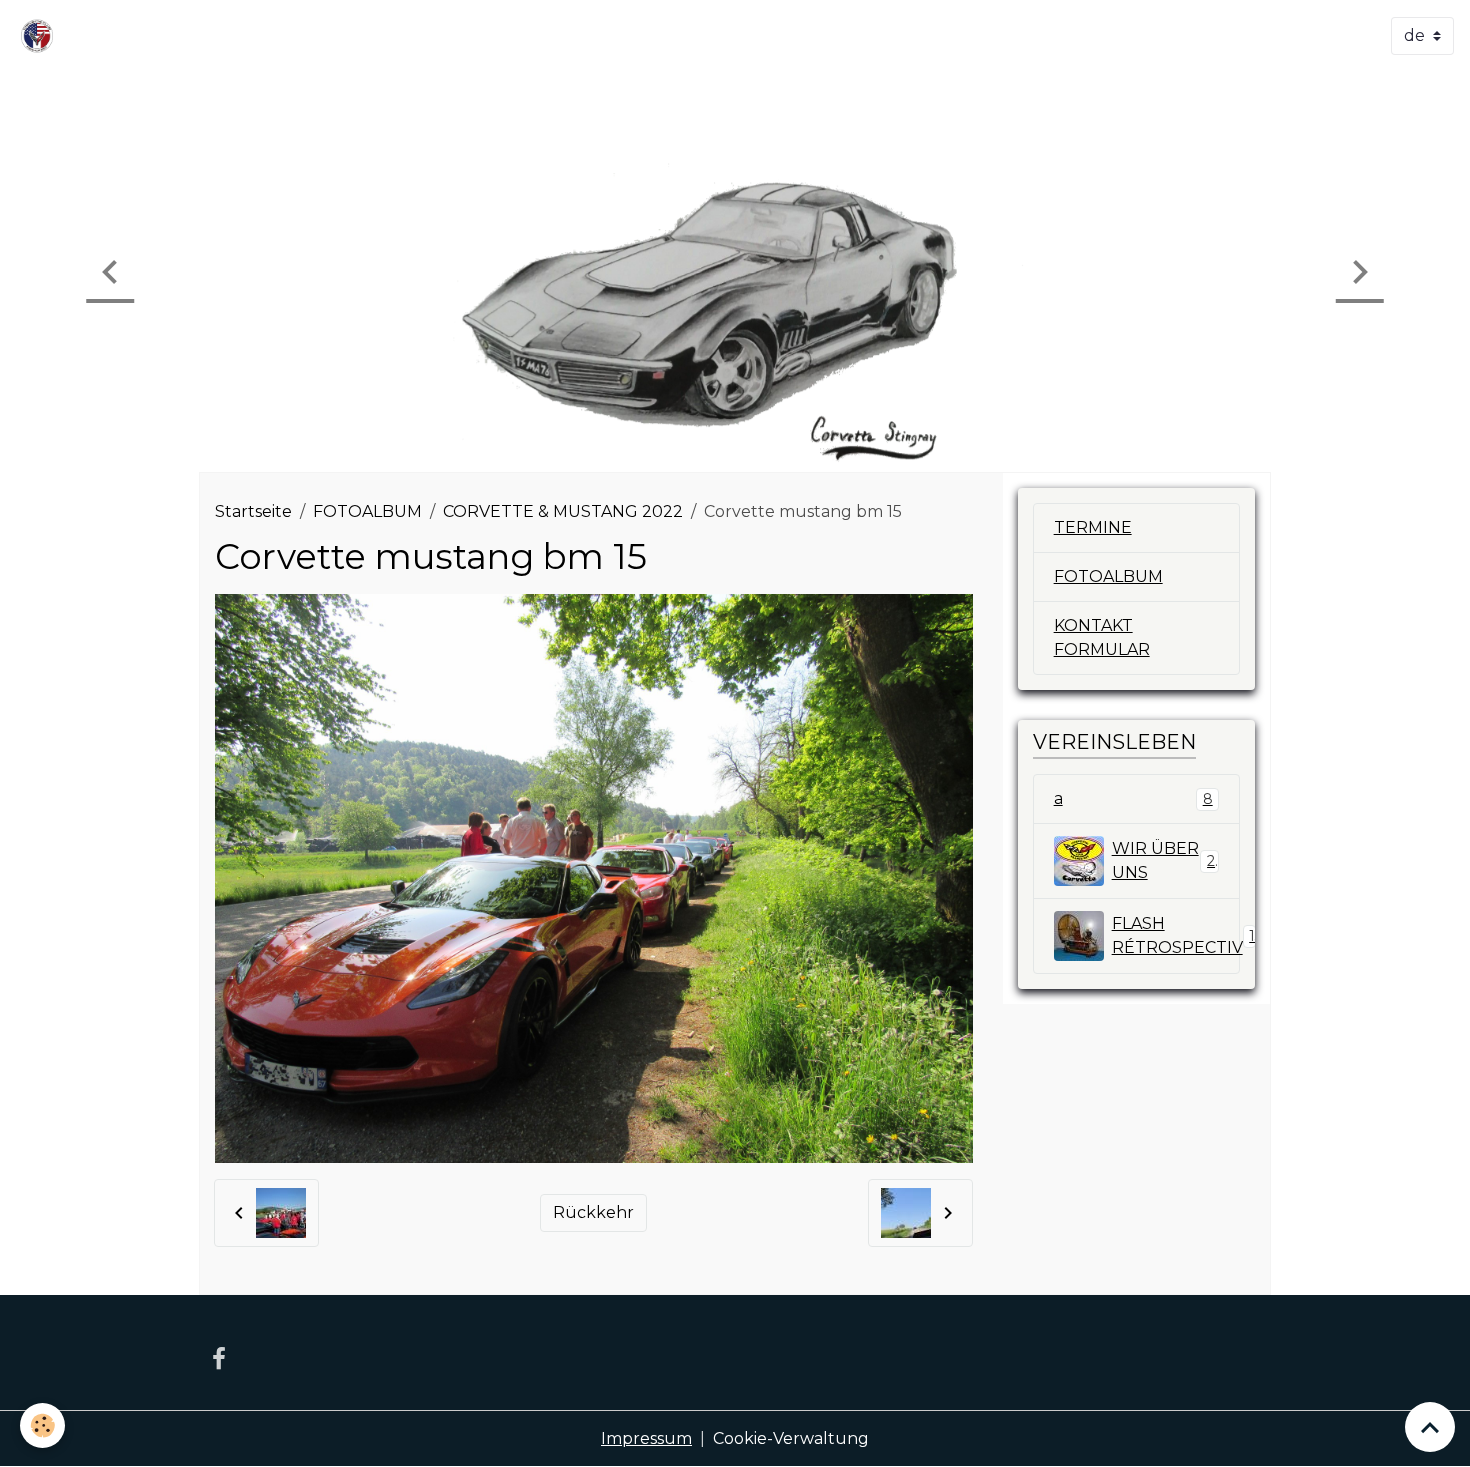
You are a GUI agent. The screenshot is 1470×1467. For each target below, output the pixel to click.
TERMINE (1093, 527)
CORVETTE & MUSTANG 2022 (563, 511)
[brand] (41, 36)
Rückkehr (593, 1212)
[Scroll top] (1430, 1427)
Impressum (646, 1438)
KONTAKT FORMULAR (1102, 637)
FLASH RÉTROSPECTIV (1176, 935)
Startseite (253, 511)
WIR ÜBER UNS (1163, 860)
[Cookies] (42, 1425)
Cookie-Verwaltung (791, 1438)
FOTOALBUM (367, 511)
